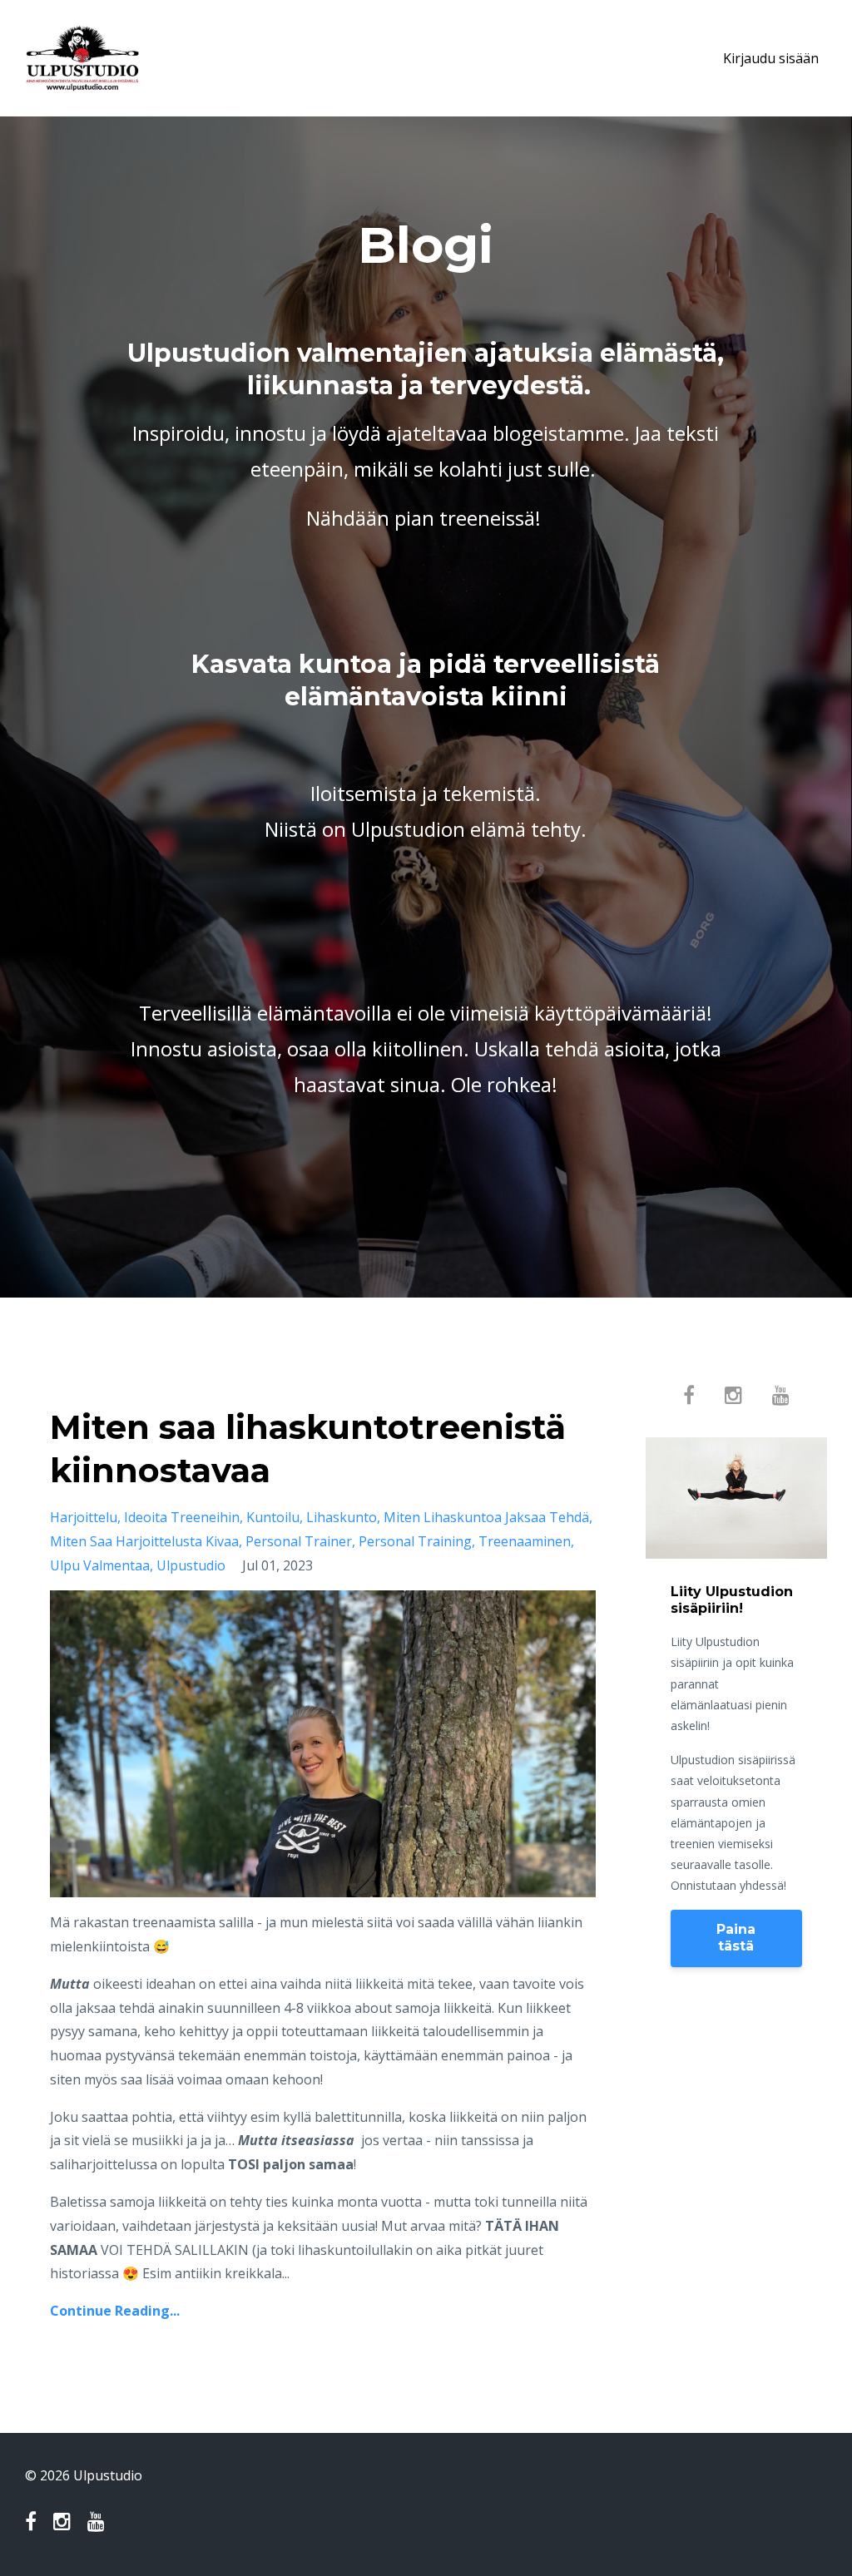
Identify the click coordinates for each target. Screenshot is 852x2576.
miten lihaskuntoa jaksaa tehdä (486, 1517)
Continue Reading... (115, 2311)
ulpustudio (191, 1565)
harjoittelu (84, 1517)
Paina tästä (736, 1938)
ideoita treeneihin (182, 1517)
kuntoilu (273, 1517)
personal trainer (299, 1541)
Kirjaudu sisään (771, 58)
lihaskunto (342, 1517)
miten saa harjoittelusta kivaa (144, 1541)
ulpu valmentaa (100, 1565)
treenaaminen (525, 1541)
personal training (415, 1541)
